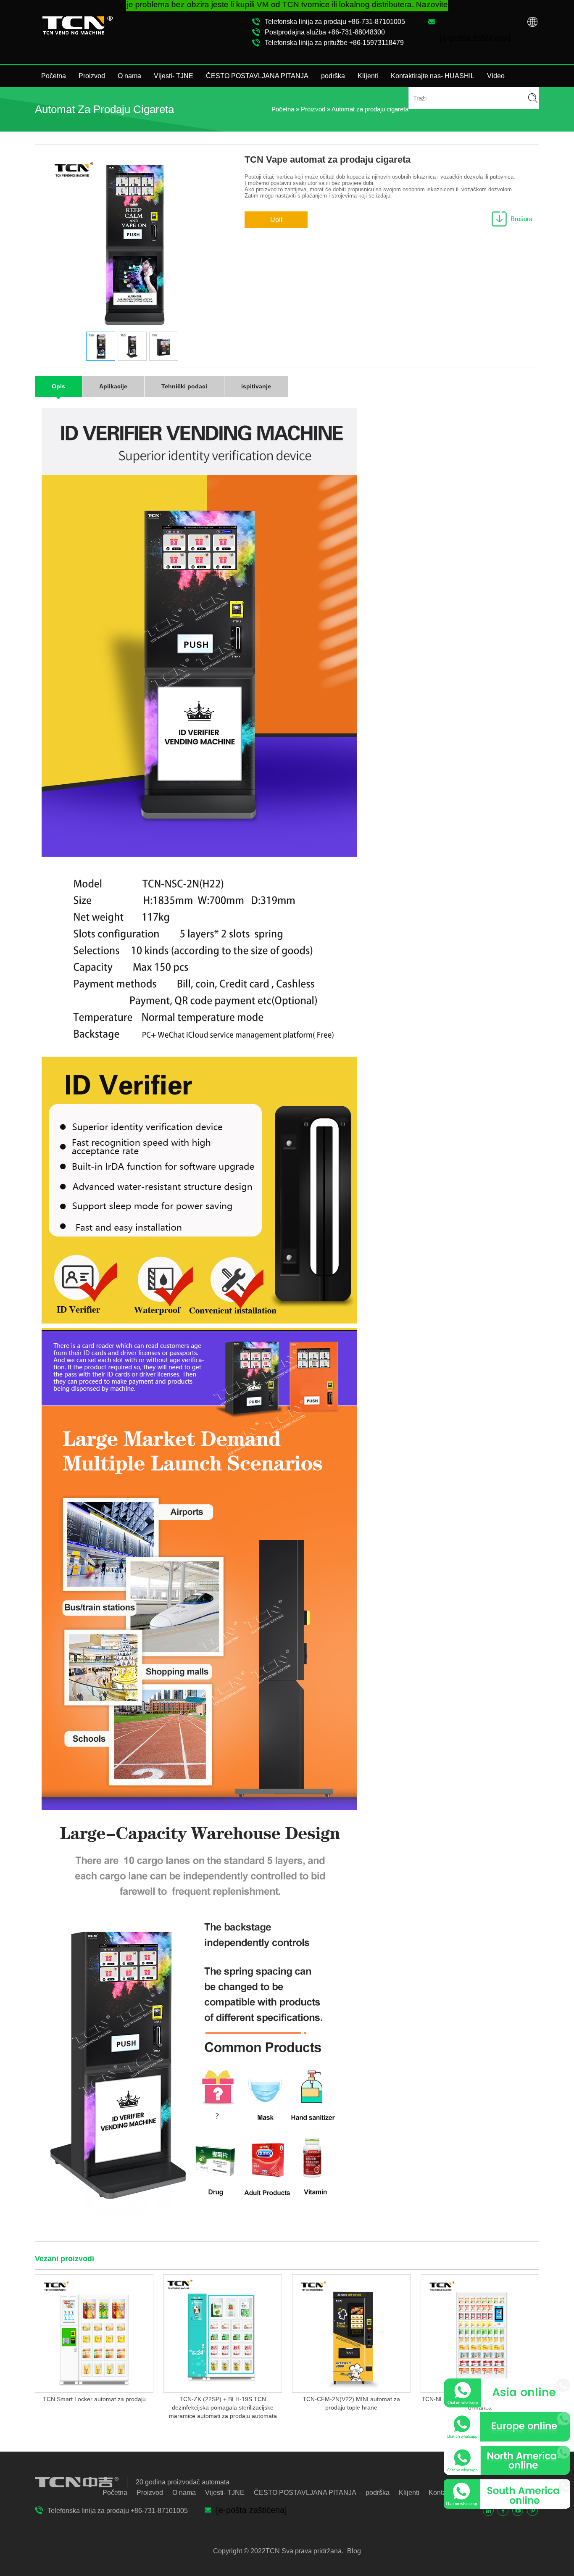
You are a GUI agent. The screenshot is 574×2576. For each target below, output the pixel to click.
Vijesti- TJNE (174, 76)
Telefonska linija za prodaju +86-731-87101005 (335, 22)
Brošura (521, 219)
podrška (333, 76)
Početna (54, 76)
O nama (129, 76)
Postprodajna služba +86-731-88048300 (325, 32)
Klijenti (368, 76)
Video (496, 76)
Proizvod (92, 76)
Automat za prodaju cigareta (370, 109)
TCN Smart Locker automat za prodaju (94, 2399)
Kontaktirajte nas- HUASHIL (433, 76)
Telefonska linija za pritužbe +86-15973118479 (334, 43)
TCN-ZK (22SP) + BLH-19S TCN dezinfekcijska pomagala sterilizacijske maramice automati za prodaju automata (223, 2407)
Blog (353, 2551)
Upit (276, 220)
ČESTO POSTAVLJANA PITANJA (257, 76)
